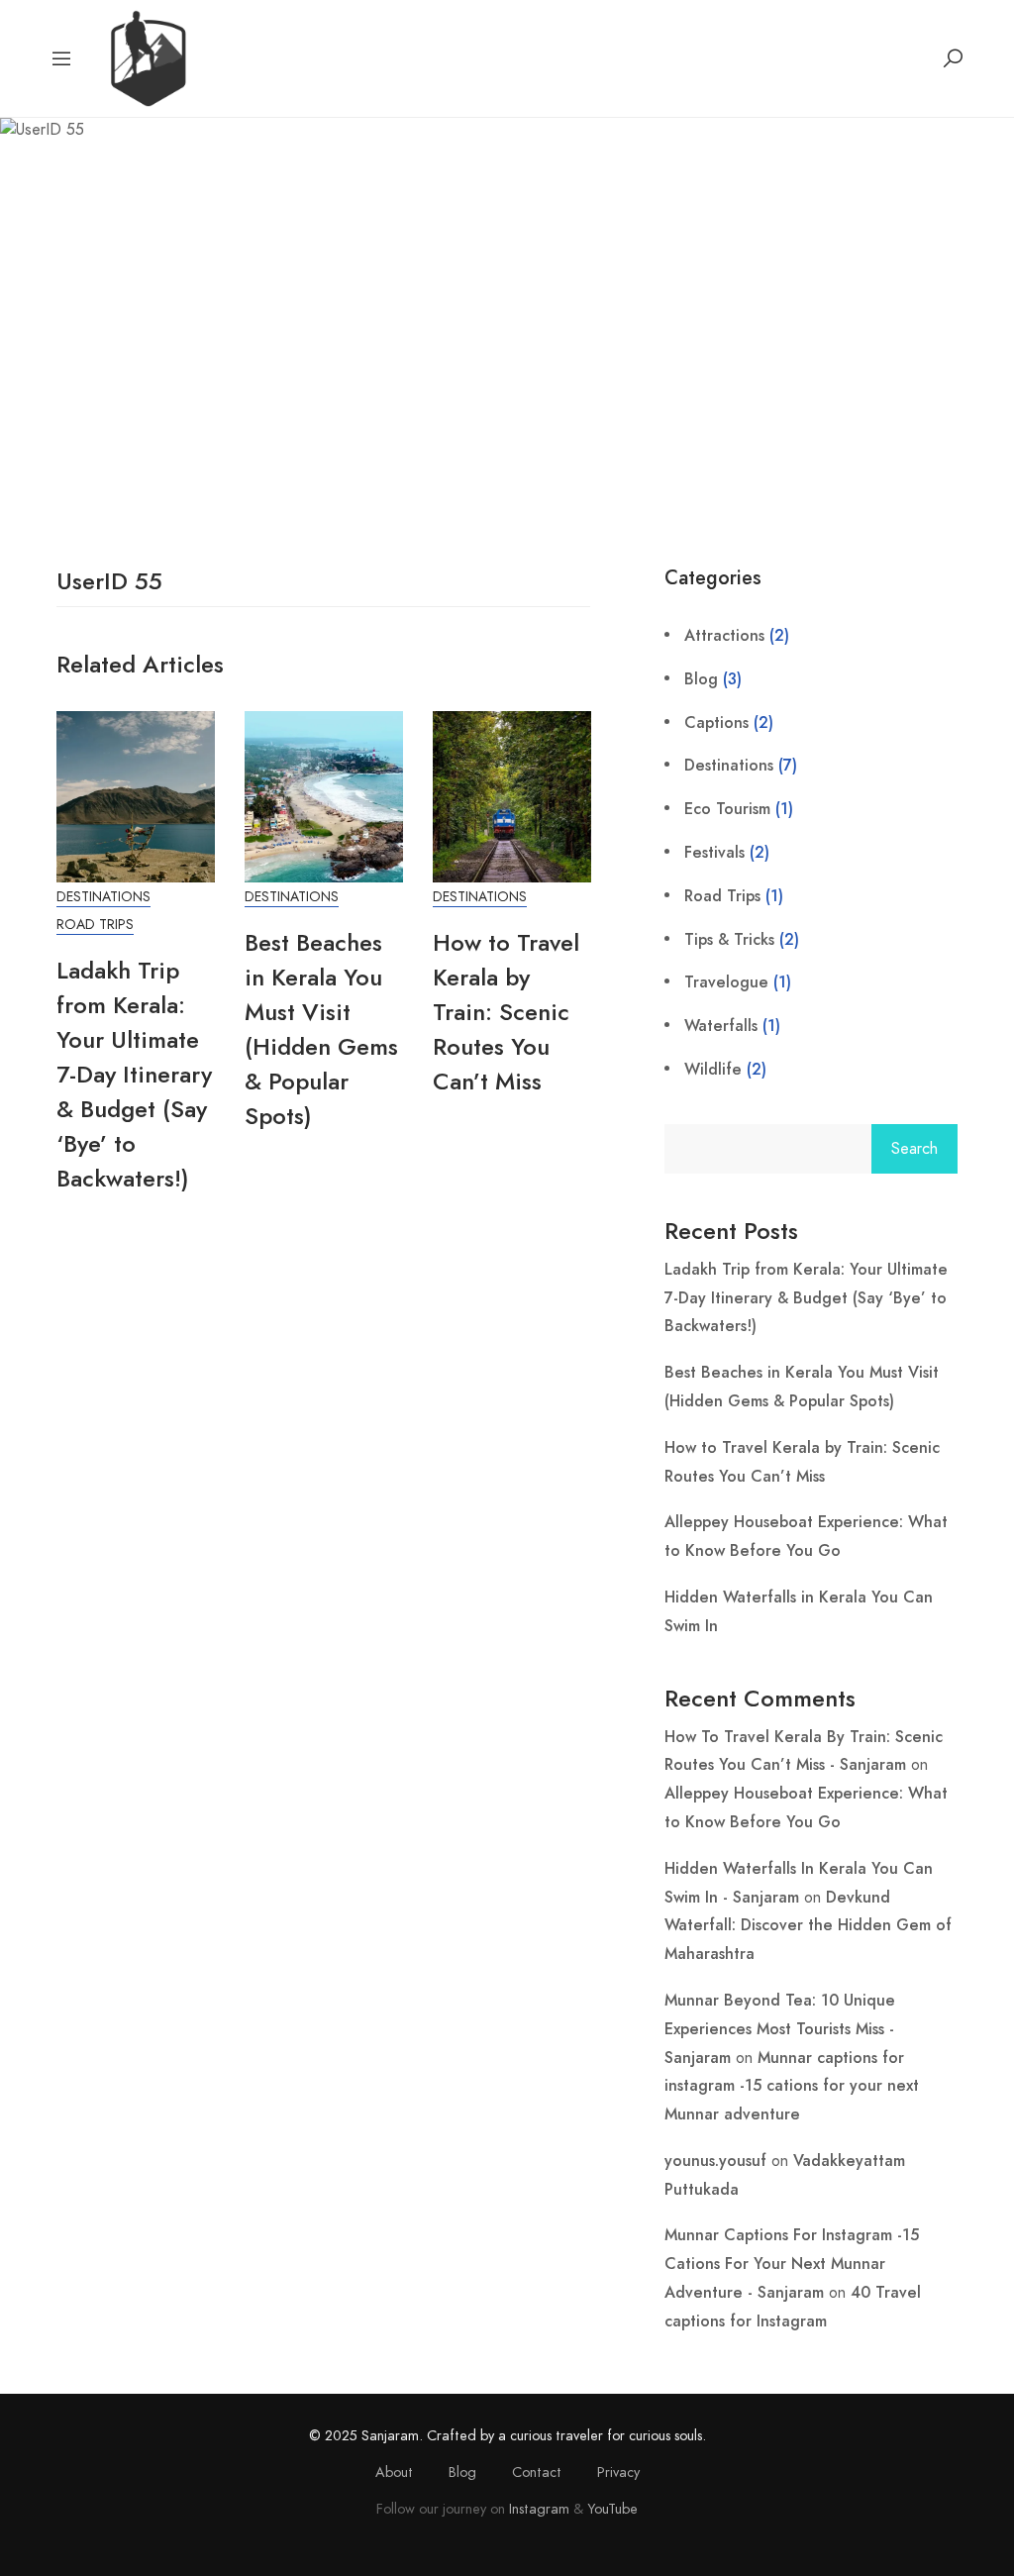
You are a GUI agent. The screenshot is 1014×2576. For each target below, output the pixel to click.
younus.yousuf (715, 2161)
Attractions (724, 635)
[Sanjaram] (147, 57)
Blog (701, 679)
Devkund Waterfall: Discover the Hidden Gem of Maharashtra (808, 1926)
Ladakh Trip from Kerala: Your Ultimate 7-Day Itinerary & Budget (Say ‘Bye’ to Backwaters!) (134, 1074)
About (394, 2472)
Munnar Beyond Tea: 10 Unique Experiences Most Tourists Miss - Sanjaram (780, 2029)
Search (914, 1149)
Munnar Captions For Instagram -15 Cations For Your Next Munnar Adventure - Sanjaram (792, 2264)
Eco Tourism (727, 809)
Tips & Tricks (729, 939)
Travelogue (726, 982)
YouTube (612, 2509)
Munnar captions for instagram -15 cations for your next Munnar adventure (792, 2086)
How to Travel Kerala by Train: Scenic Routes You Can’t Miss (506, 1012)
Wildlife (713, 1069)
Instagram (539, 2509)
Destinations (103, 897)
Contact (537, 2472)
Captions (716, 722)
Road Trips (95, 925)
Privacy (618, 2472)
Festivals (714, 852)
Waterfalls (721, 1026)
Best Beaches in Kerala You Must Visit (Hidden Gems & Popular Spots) (321, 1029)
